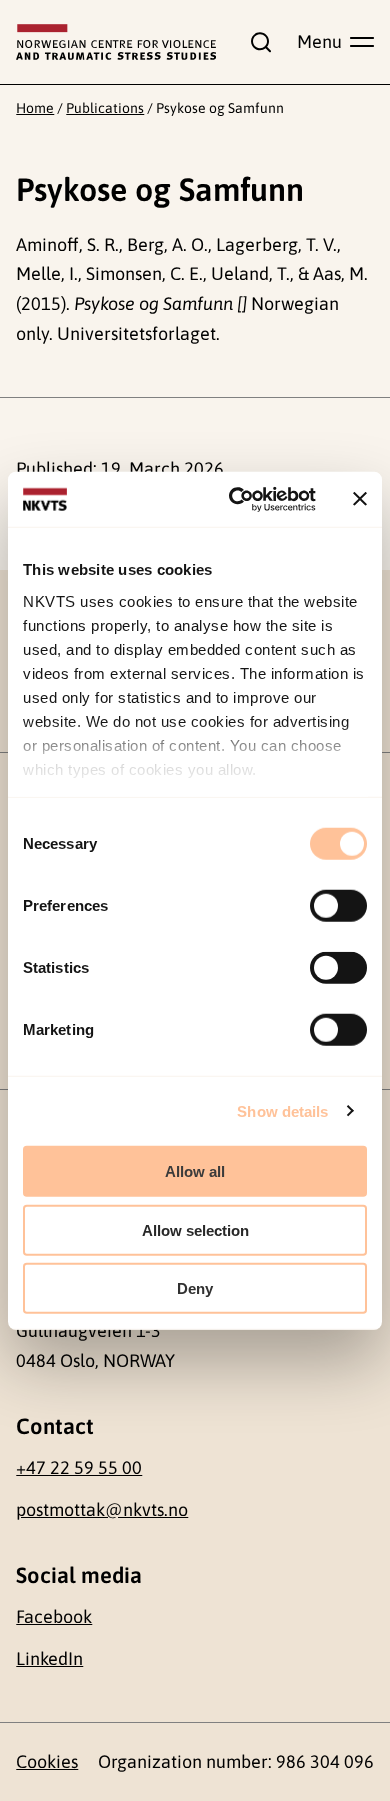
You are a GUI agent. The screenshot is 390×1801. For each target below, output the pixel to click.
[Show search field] (256, 42)
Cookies (47, 1761)
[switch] (338, 906)
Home (35, 108)
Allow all (195, 1171)
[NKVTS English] (116, 42)
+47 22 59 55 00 (79, 1467)
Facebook (54, 1616)
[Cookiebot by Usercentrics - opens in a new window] (236, 499)
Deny (195, 1288)
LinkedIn (49, 1658)
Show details (282, 1110)
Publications (105, 108)
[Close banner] (360, 499)
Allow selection (195, 1229)
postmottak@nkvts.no (102, 1509)
